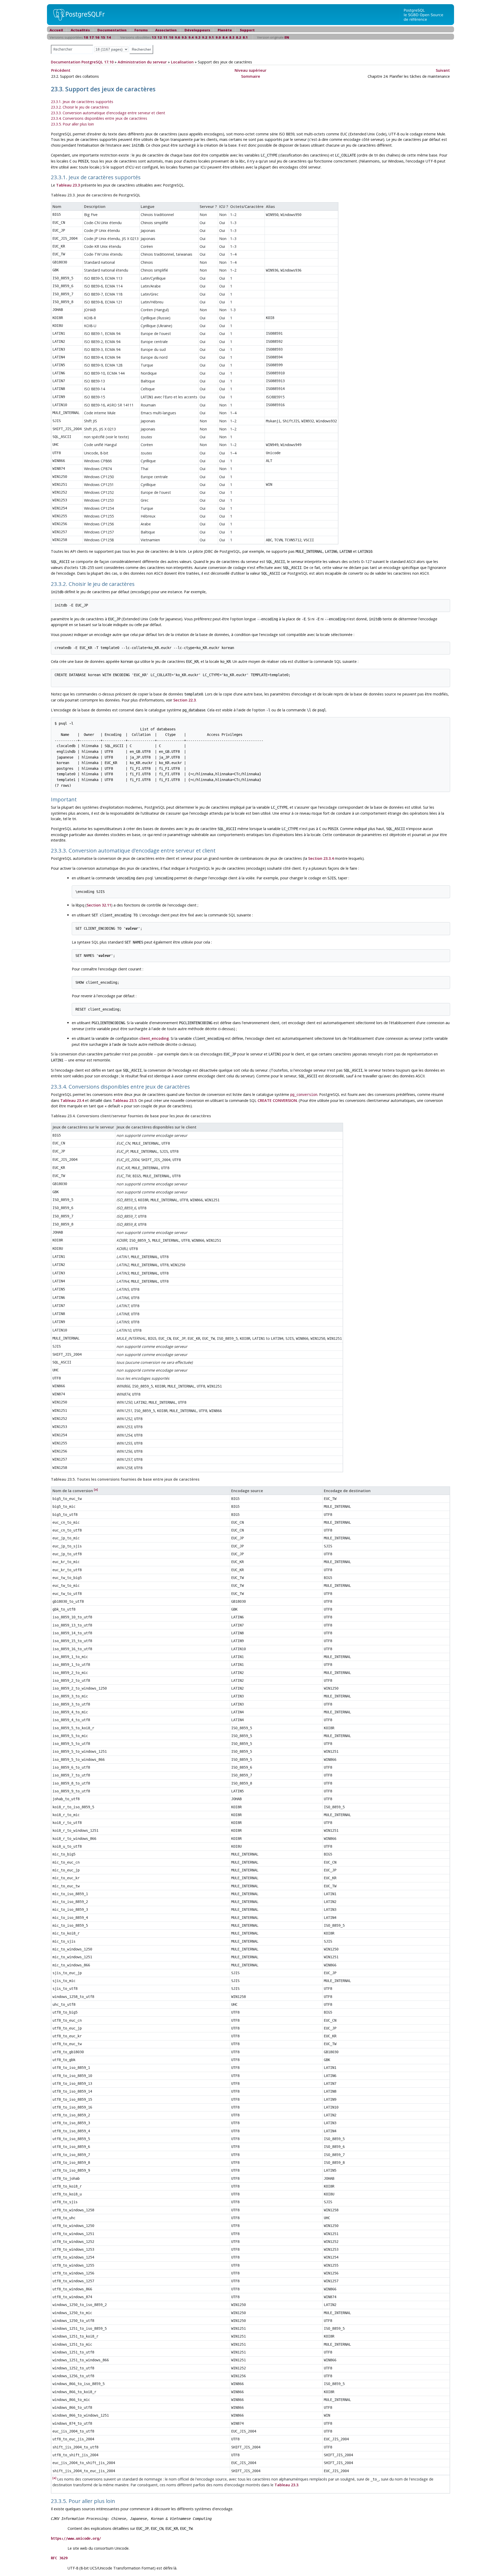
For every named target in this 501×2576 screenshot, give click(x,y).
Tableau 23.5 (125, 1100)
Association (166, 30)
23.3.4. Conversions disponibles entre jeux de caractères (99, 118)
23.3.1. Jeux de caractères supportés (82, 102)
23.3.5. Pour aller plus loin (72, 124)
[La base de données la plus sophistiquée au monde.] (427, 14)
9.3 (198, 37)
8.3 (232, 37)
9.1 (211, 37)
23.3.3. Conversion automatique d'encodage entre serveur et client (108, 113)
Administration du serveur (142, 62)
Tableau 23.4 (72, 1100)
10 (171, 37)
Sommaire (251, 76)
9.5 (184, 37)
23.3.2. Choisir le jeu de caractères (80, 107)
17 (92, 37)
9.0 (218, 37)
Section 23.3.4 (321, 858)
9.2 (205, 37)
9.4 (191, 37)
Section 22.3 (184, 700)
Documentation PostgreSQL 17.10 (82, 62)
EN (287, 37)
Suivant (443, 70)
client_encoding (154, 1038)
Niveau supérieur (250, 70)
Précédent (61, 70)
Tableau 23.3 (68, 185)
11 (165, 37)
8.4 (225, 37)
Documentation (112, 30)
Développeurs (197, 30)
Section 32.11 (99, 905)
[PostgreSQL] (77, 14)
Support (247, 30)
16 (97, 37)
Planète (225, 30)
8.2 (238, 37)
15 (103, 37)
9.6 (177, 37)
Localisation (182, 62)
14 (109, 37)
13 (154, 37)
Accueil (56, 30)
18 (86, 37)
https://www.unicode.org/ (76, 2538)
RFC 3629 (59, 2558)
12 (160, 37)
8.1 (245, 37)
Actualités (80, 30)
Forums (141, 30)
